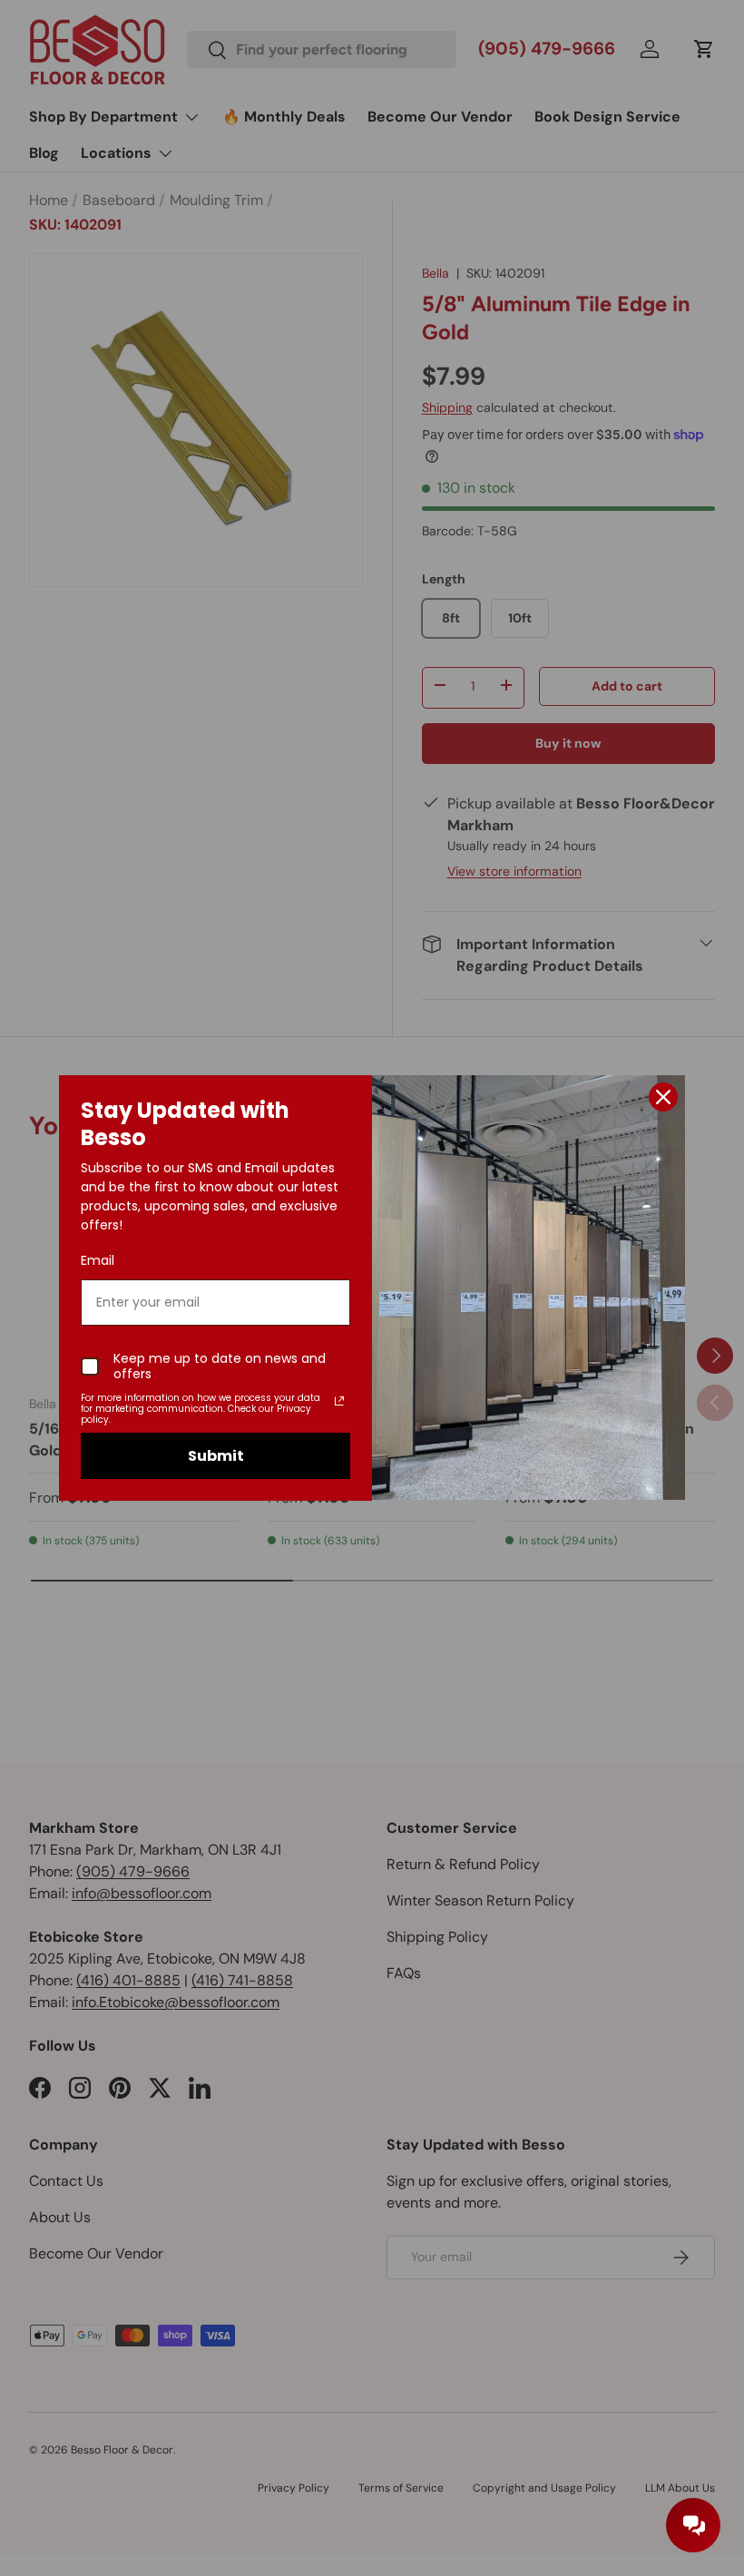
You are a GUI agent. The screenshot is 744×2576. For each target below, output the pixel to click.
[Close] (663, 1097)
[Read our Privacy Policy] (339, 1401)
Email (98, 1260)
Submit (216, 1456)
